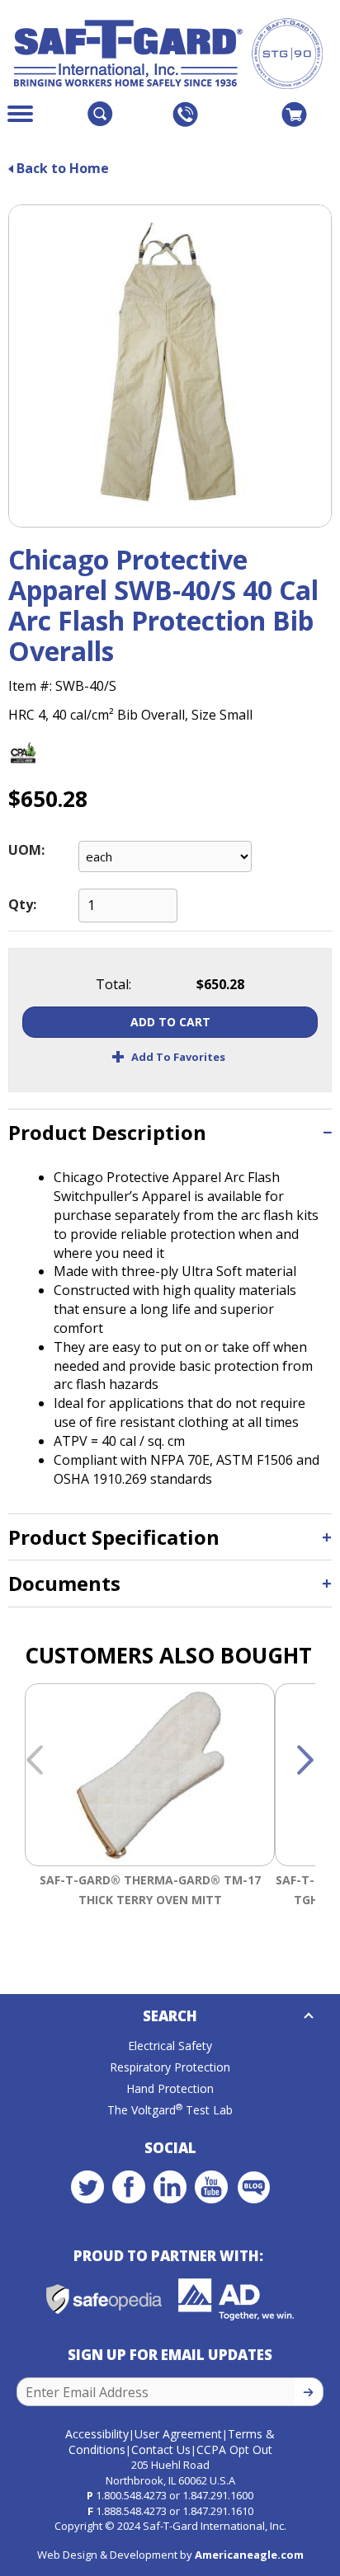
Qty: (22, 904)
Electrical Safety (170, 2046)
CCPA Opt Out (234, 2449)
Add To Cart (170, 1022)
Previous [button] (35, 1761)
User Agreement (178, 2434)
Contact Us (161, 2449)
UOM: (26, 850)
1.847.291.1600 (218, 2495)
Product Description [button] (107, 1132)
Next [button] (305, 1761)
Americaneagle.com (249, 2555)
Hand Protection (170, 2088)
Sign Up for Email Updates (170, 2355)
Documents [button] (64, 1583)
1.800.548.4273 (131, 2495)
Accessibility (97, 2434)
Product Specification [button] (114, 1537)
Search (170, 2016)
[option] (150, 1816)
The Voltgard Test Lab (170, 2110)
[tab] (170, 1132)
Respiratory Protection (170, 2067)
